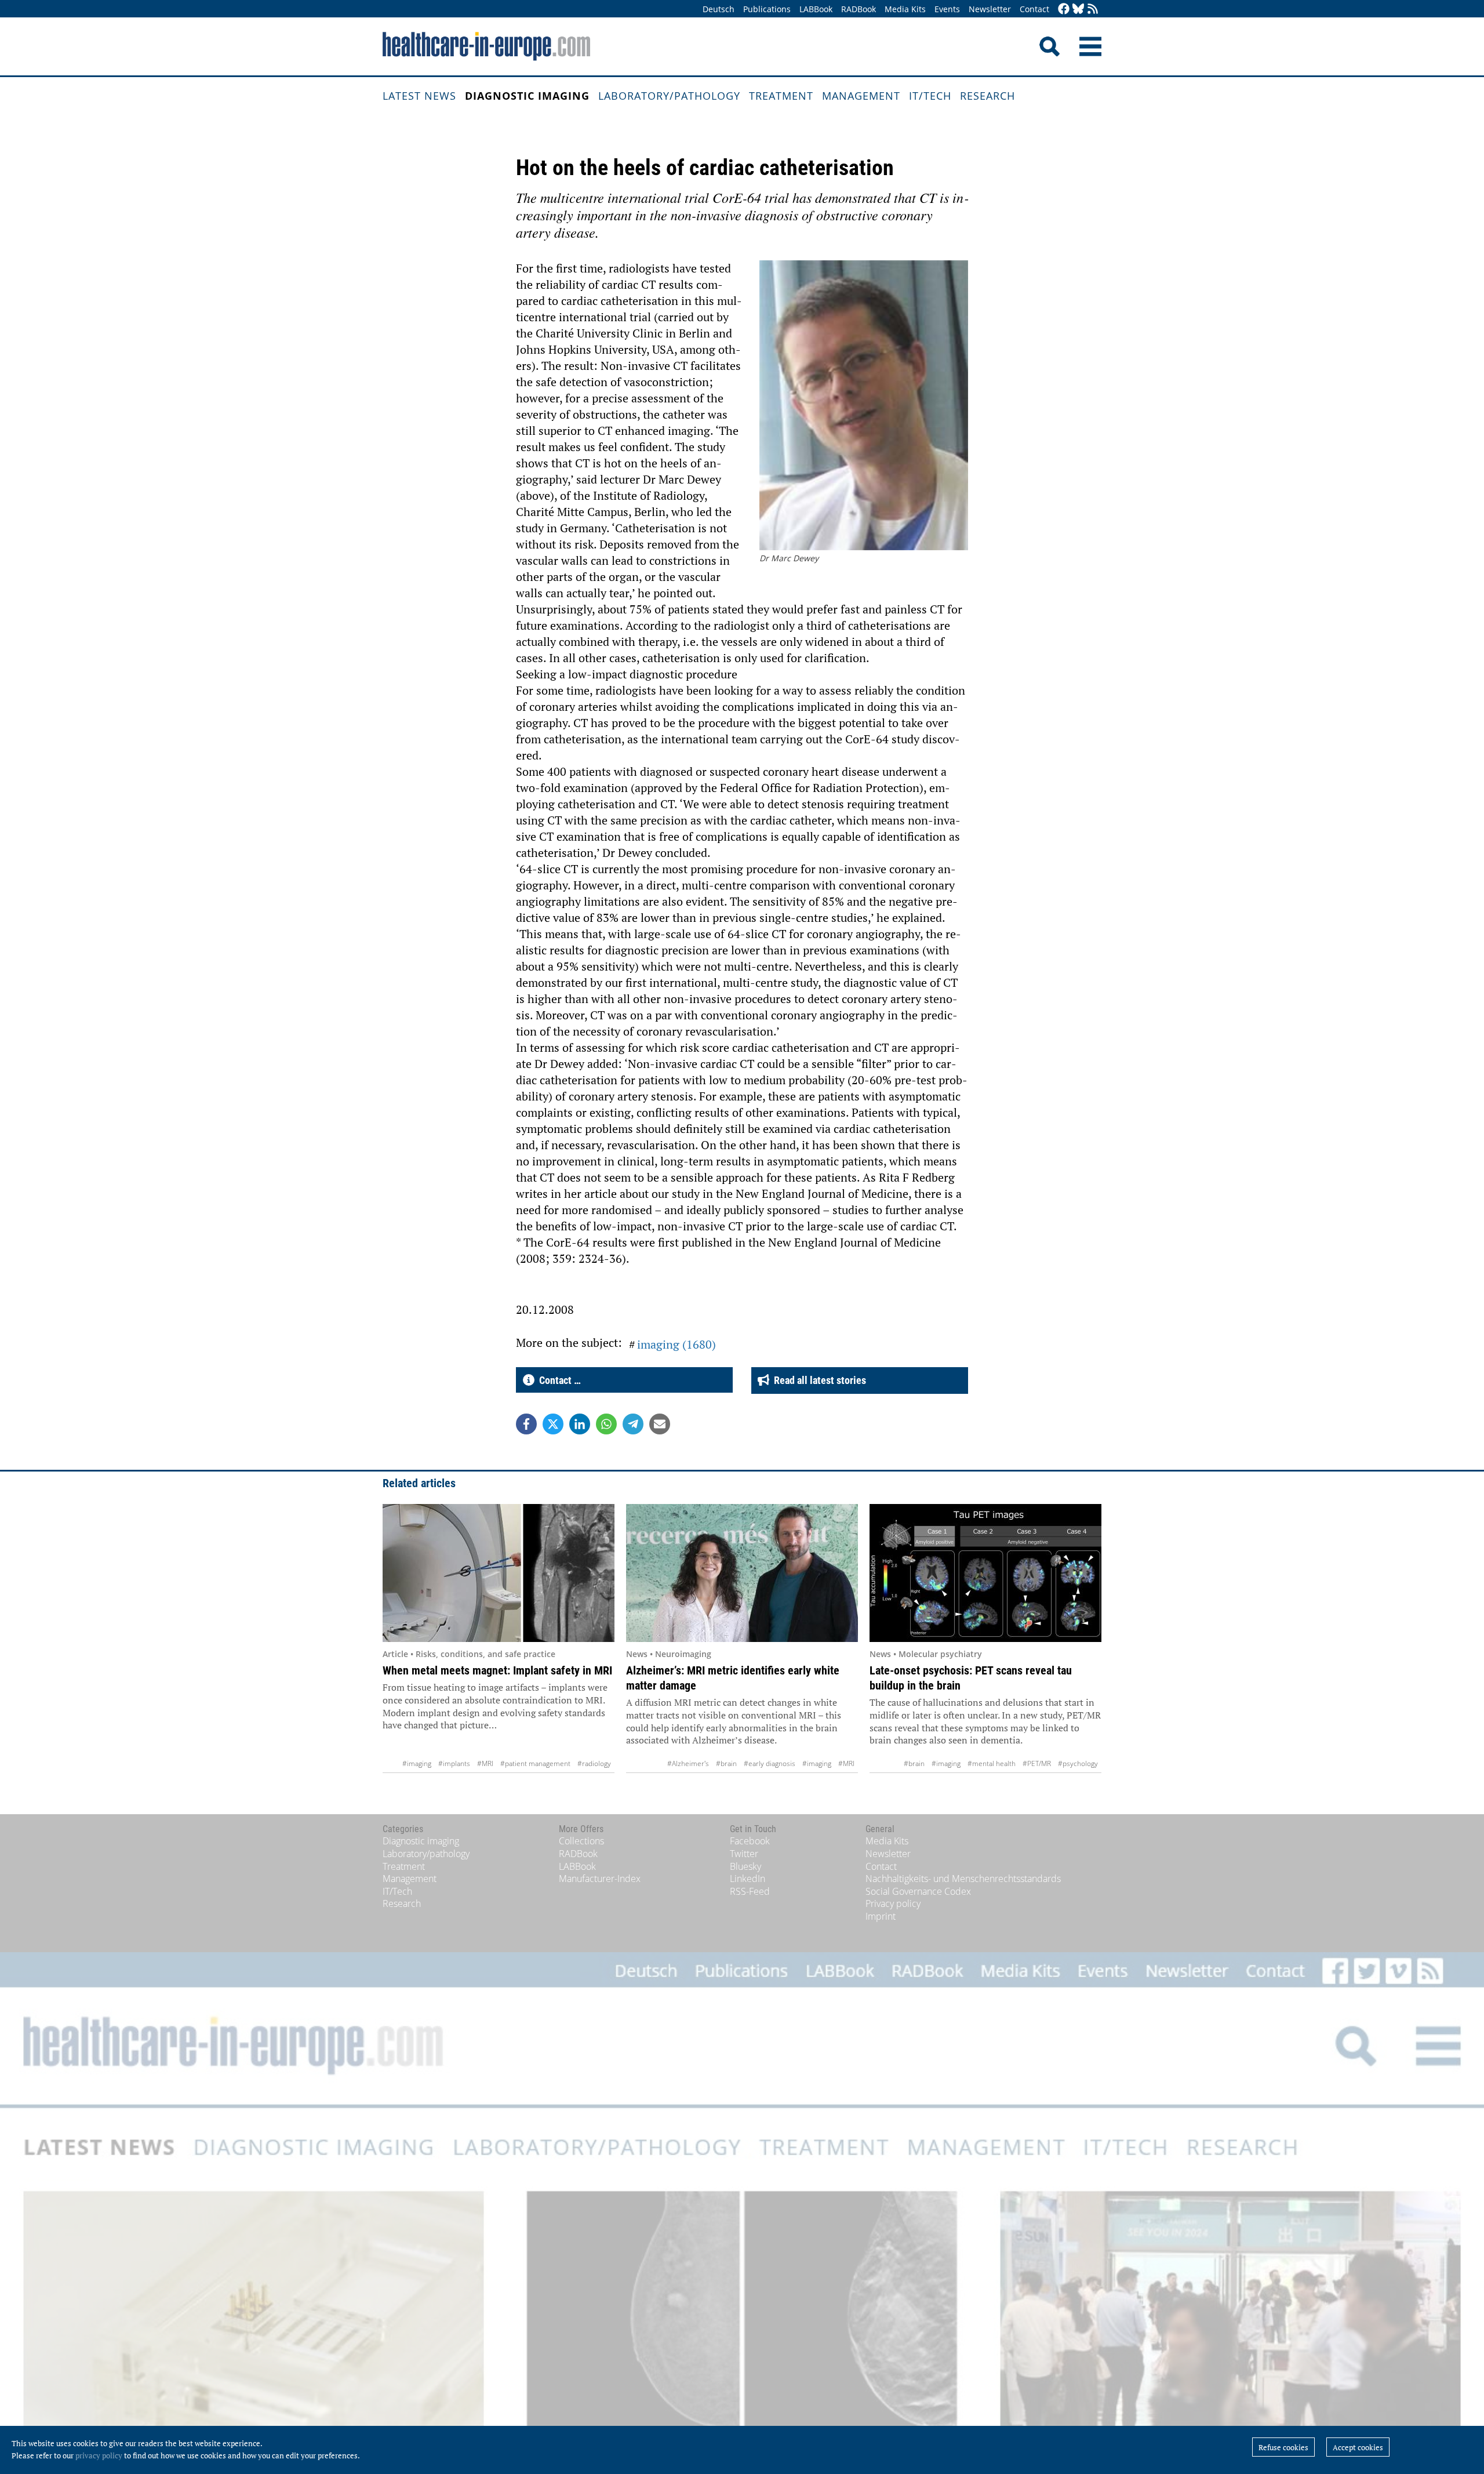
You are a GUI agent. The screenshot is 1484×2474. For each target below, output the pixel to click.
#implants (454, 1763)
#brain (726, 1763)
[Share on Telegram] (633, 1424)
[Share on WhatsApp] (606, 1424)
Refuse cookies (1283, 2447)
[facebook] (1064, 10)
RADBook (859, 9)
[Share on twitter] (553, 1424)
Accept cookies (1358, 2447)
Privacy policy (893, 1903)
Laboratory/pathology (669, 96)
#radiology (594, 1763)
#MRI (485, 1763)
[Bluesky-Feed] (1078, 10)
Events (947, 9)
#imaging (417, 1763)
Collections (581, 1841)
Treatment (781, 96)
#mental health (992, 1763)
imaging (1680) (676, 1344)
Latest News (419, 96)
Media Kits (905, 9)
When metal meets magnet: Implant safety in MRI (497, 1670)
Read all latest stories (818, 1380)
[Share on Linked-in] (580, 1424)
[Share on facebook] (526, 1424)
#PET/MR (1037, 1763)
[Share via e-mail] (660, 1424)
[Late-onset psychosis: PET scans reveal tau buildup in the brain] (985, 1573)
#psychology (1078, 1763)
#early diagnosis (770, 1763)
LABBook (816, 9)
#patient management (535, 1763)
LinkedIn (748, 1879)
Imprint (881, 1916)
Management (861, 96)
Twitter (744, 1854)
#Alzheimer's (688, 1763)
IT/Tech (930, 96)
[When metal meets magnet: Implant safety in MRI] (499, 1573)
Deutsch (719, 9)
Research (987, 96)
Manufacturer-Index (600, 1879)
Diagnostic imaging (527, 96)
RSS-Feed (750, 1891)
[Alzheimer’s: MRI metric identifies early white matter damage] (742, 1573)
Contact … (558, 1380)
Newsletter (990, 9)
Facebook (750, 1841)
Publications (767, 9)
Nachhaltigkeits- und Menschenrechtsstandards (963, 1879)
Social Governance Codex (918, 1891)
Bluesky (745, 1866)
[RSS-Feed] (1093, 10)
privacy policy (99, 2455)
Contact (1034, 9)
